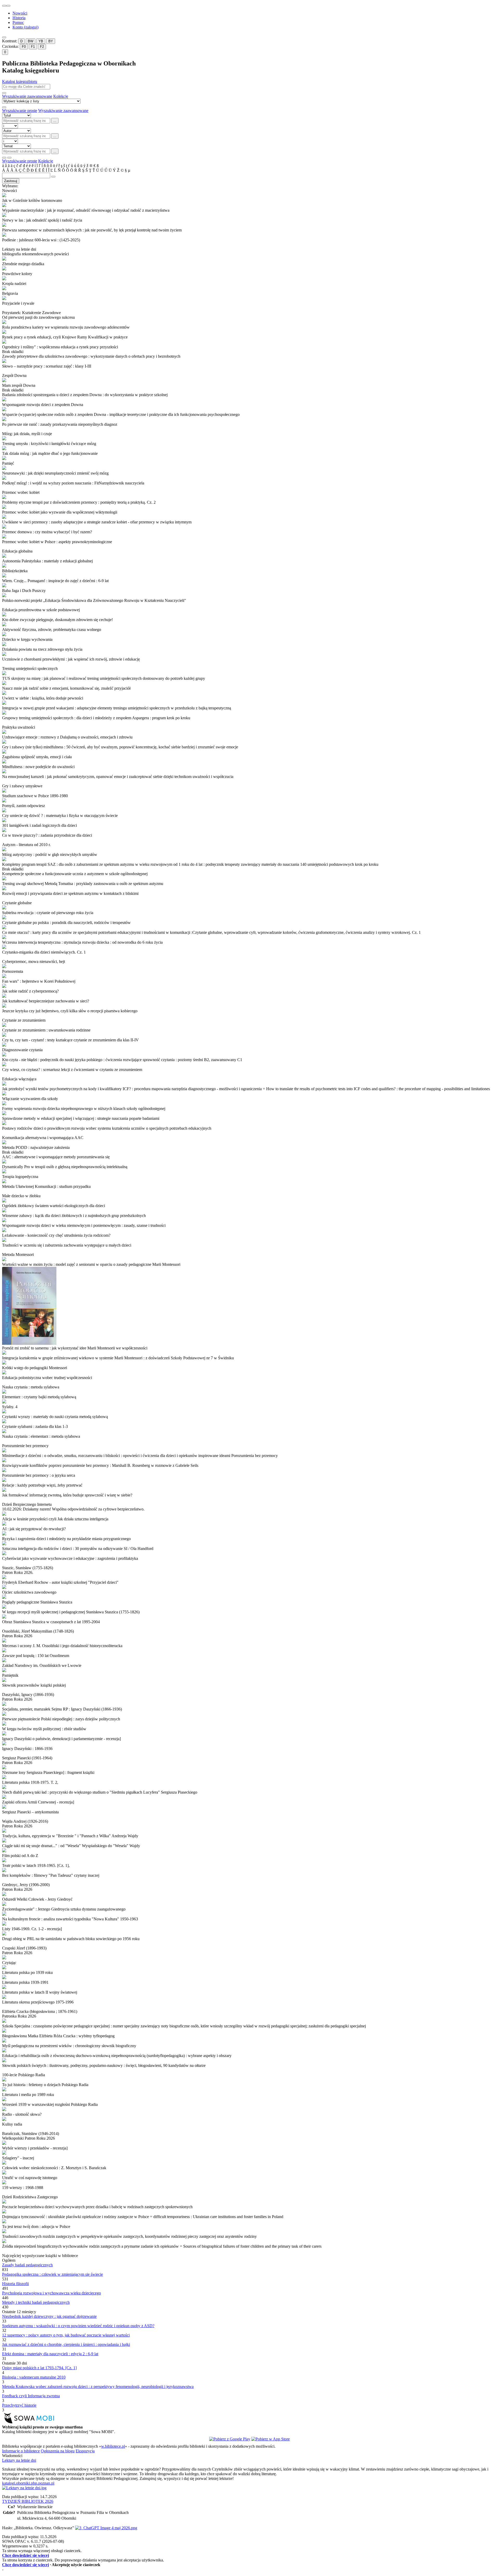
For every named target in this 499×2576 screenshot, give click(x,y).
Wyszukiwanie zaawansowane (27, 96)
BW (31, 41)
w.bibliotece (113, 2446)
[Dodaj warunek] (4, 158)
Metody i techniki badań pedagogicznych (36, 2302)
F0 (24, 47)
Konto (25, 27)
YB (41, 41)
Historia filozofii (15, 2284)
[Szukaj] (4, 93)
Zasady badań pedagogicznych (27, 2265)
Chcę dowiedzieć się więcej (25, 2555)
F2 (42, 47)
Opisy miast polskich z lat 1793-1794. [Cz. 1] (39, 2368)
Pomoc (18, 22)
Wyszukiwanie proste (20, 111)
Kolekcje (61, 96)
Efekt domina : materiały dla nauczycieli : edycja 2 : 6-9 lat (50, 2354)
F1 (33, 47)
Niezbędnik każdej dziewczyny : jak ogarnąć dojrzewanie (49, 2316)
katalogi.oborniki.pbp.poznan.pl (28, 2483)
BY (51, 41)
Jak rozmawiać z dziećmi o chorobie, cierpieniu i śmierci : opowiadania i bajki (66, 2344)
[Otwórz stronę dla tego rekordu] (249, 196)
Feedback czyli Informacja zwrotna (31, 2396)
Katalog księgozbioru (20, 81)
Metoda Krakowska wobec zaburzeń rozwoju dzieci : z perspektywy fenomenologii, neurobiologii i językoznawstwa (98, 2387)
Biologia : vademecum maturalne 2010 (34, 2377)
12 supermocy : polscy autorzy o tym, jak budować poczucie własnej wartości (66, 2335)
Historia (19, 18)
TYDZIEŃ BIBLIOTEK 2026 (28, 2501)
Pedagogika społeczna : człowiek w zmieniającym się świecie (52, 2274)
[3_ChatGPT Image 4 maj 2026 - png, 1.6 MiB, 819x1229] (106, 2528)
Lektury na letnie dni (19, 2460)
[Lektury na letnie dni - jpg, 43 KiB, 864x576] (24, 2488)
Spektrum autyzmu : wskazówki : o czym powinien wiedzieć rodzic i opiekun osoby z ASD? (78, 2326)
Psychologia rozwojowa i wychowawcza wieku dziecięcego (51, 2293)
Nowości (20, 13)
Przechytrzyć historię (19, 2405)
